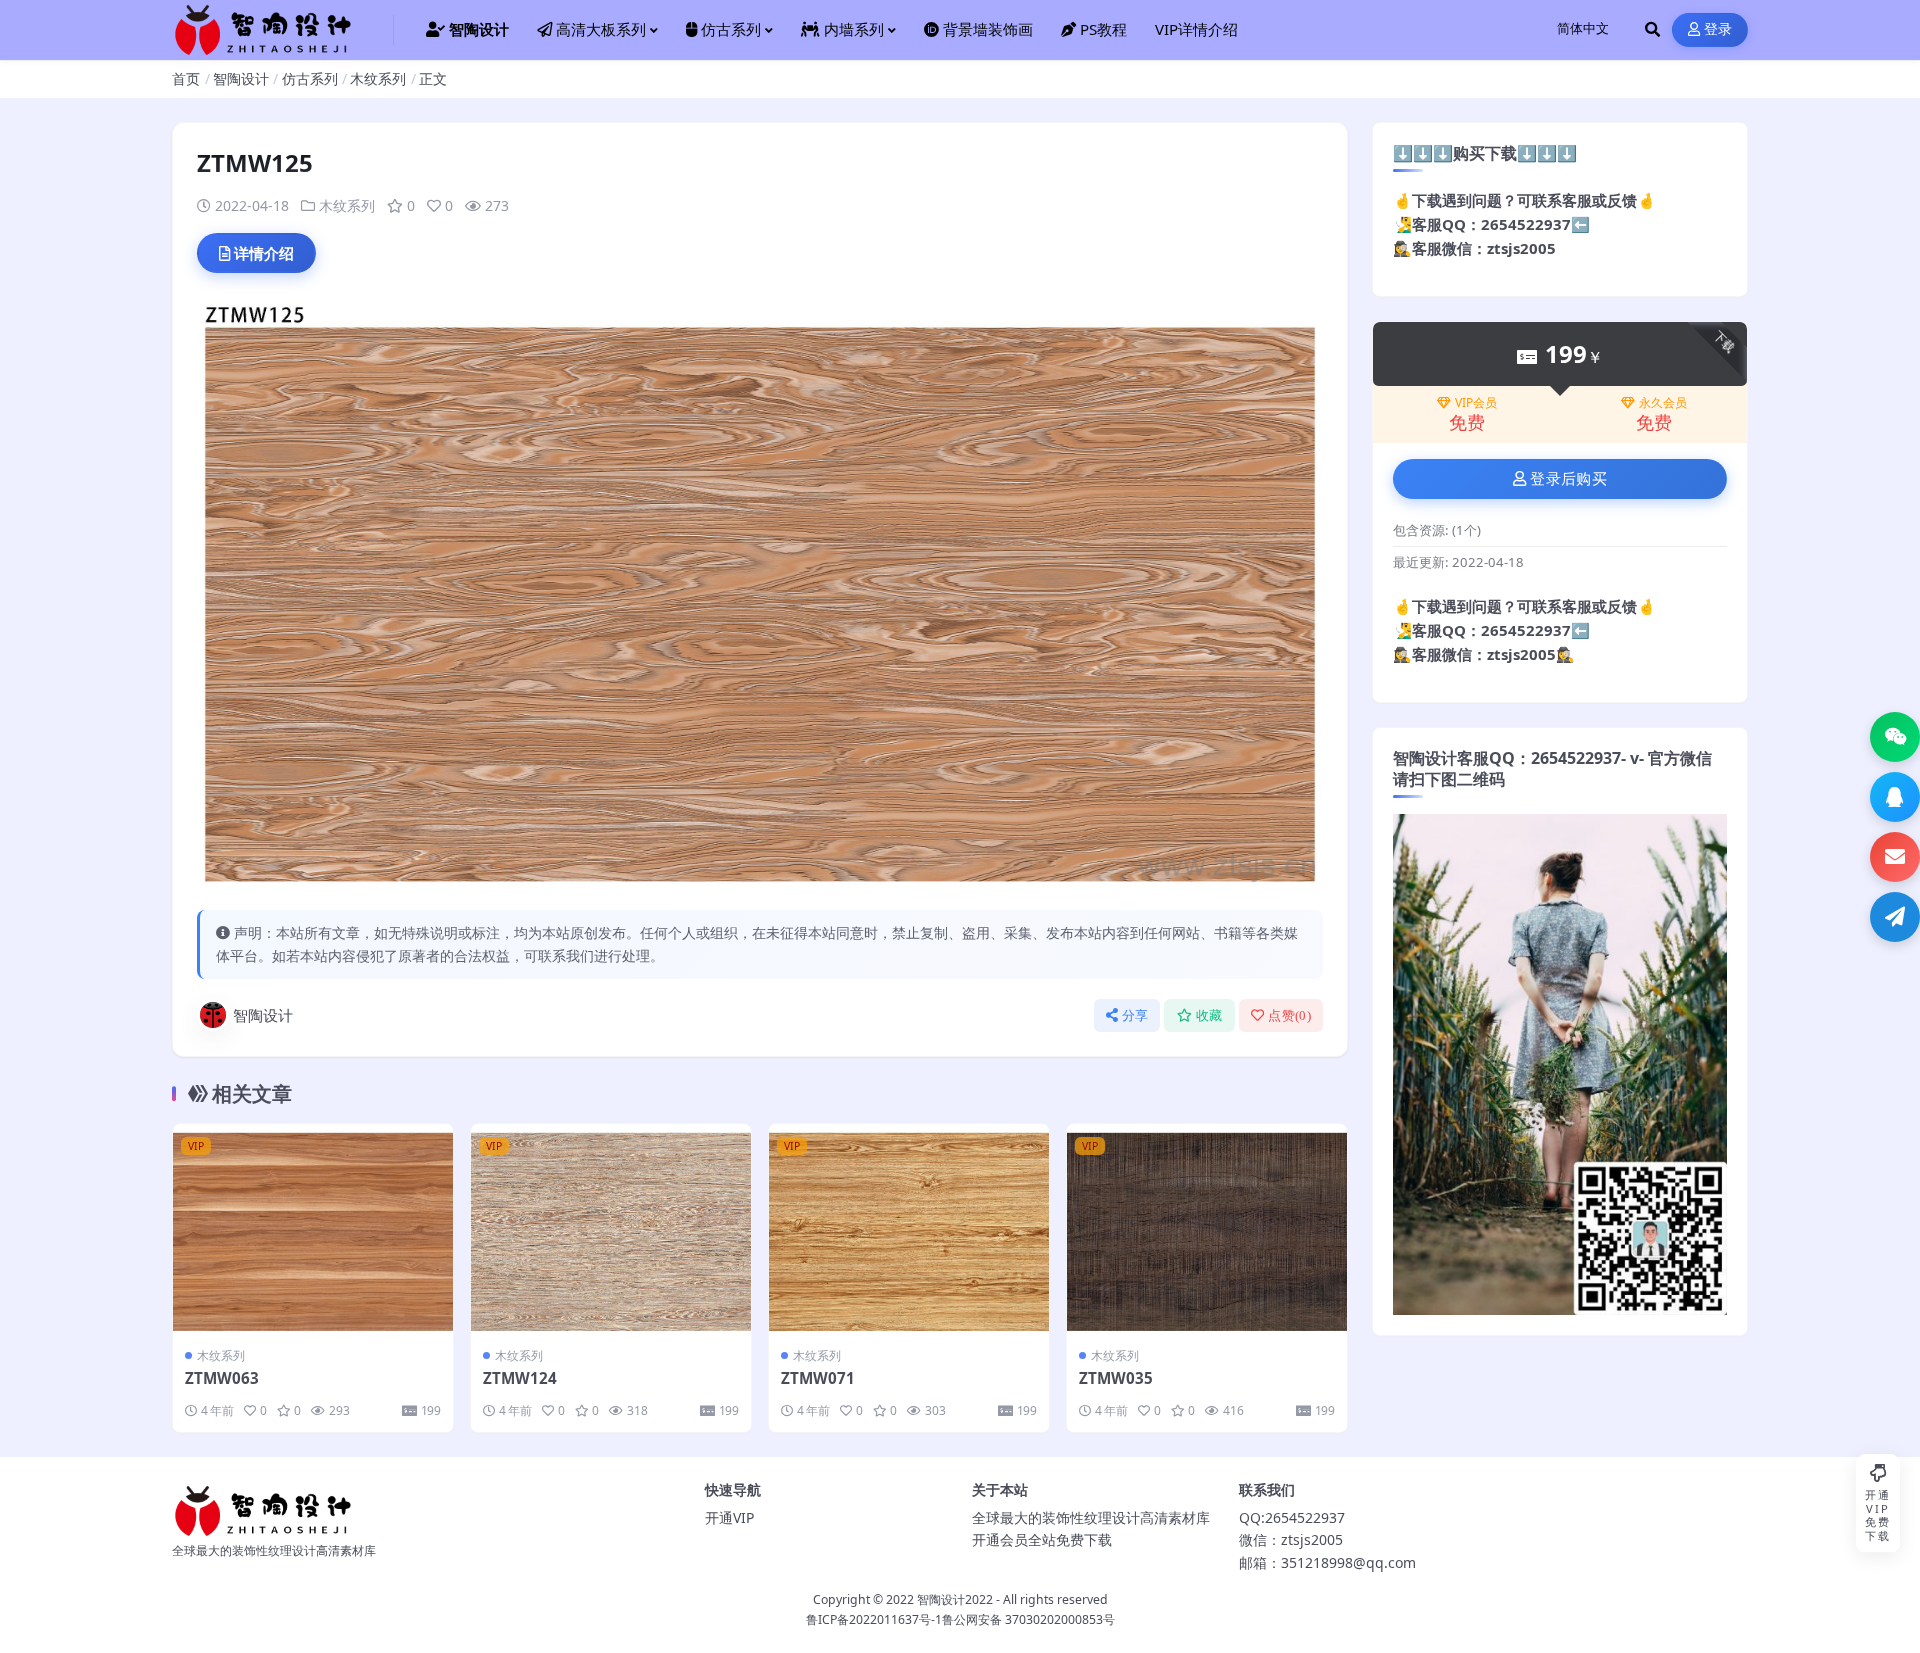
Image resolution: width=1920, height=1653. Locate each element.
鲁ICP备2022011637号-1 (874, 1619)
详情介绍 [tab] (264, 253)
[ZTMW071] (909, 1229)
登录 (1718, 29)
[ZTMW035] (1207, 1229)
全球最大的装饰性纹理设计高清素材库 (1091, 1517)
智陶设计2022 (955, 1599)
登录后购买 (1568, 479)
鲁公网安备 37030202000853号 (1028, 1619)
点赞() (1289, 1015)
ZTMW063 (222, 1378)
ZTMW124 (520, 1378)
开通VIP (729, 1517)
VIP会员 (1476, 403)
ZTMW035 (1116, 1378)
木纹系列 (378, 78)
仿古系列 (310, 78)
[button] (1895, 737)
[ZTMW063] (313, 1229)
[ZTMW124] (611, 1229)
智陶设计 (241, 78)
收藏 (1209, 1015)
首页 (186, 78)
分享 (1135, 1015)
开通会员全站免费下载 (1042, 1539)
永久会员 (1663, 403)
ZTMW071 (818, 1378)
